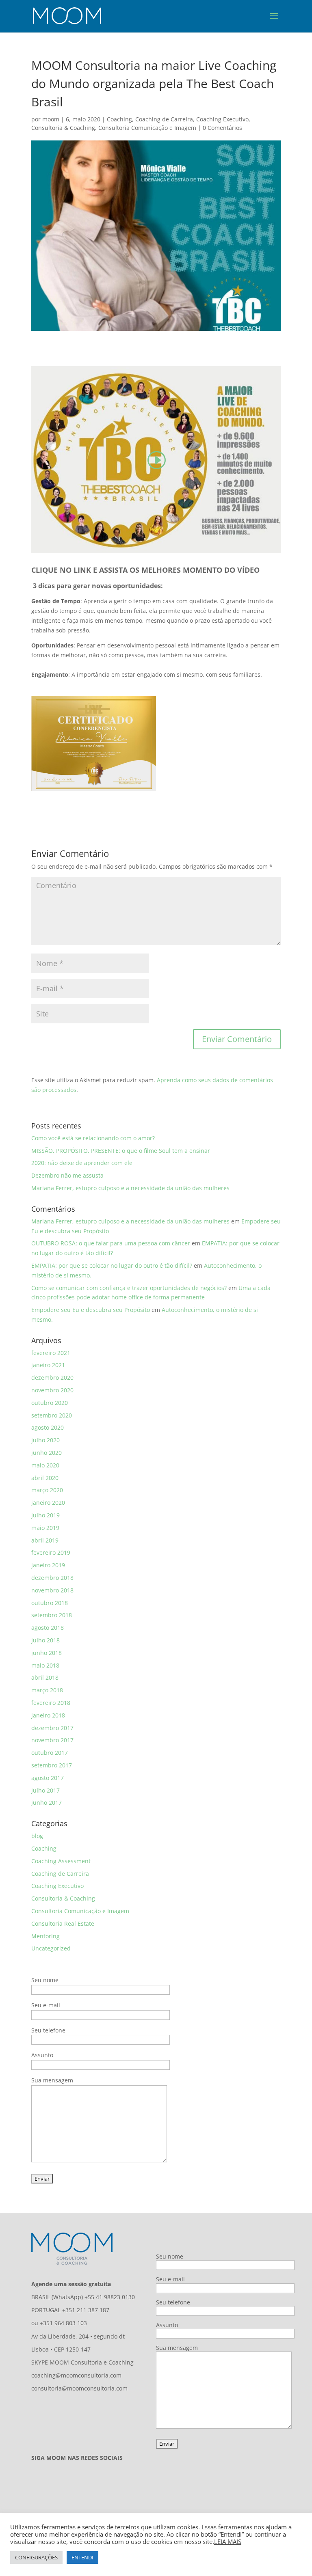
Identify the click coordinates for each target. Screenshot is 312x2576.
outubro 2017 (50, 1753)
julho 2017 (45, 1790)
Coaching (119, 119)
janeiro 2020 (48, 1503)
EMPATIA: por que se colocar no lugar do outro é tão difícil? (112, 1265)
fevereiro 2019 (51, 1552)
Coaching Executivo (222, 119)
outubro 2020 (50, 1403)
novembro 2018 (52, 1590)
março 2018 (47, 1690)
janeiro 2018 (48, 1715)
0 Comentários (222, 128)
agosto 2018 (48, 1628)
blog (37, 1836)
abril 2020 (45, 1478)
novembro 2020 (52, 1390)
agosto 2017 (48, 1778)
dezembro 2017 (52, 1728)
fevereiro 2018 (51, 1703)
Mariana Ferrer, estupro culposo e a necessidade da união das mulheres (130, 1188)
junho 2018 (47, 1653)
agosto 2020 (48, 1427)
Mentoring (45, 1936)
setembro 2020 (52, 1415)
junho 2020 (47, 1453)
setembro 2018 (52, 1615)
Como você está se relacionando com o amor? (93, 1138)
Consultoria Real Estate (63, 1923)
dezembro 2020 (52, 1378)
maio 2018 (45, 1665)
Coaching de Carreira (164, 119)
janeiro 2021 (48, 1365)
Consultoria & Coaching (63, 128)
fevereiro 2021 (51, 1353)
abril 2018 (45, 1677)
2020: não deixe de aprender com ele (82, 1163)
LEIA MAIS (228, 2541)
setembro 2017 (52, 1765)
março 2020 (47, 1490)
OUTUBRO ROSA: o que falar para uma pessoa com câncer (111, 1243)
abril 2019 (45, 1540)
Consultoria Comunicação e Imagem (147, 128)
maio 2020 (45, 1465)
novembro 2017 (52, 1740)
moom (51, 119)
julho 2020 (45, 1440)
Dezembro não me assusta (67, 1175)
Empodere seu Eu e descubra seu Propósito (91, 1310)
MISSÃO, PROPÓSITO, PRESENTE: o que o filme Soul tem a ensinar (121, 1151)
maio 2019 (45, 1528)
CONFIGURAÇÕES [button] (36, 2557)
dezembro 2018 (52, 1578)
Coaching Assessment (61, 1861)
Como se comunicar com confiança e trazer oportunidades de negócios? (129, 1288)
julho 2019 (45, 1515)
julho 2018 (45, 1640)
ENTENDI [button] (82, 2557)
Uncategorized (51, 1948)
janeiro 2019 (48, 1565)
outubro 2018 (50, 1603)
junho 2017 (47, 1803)
